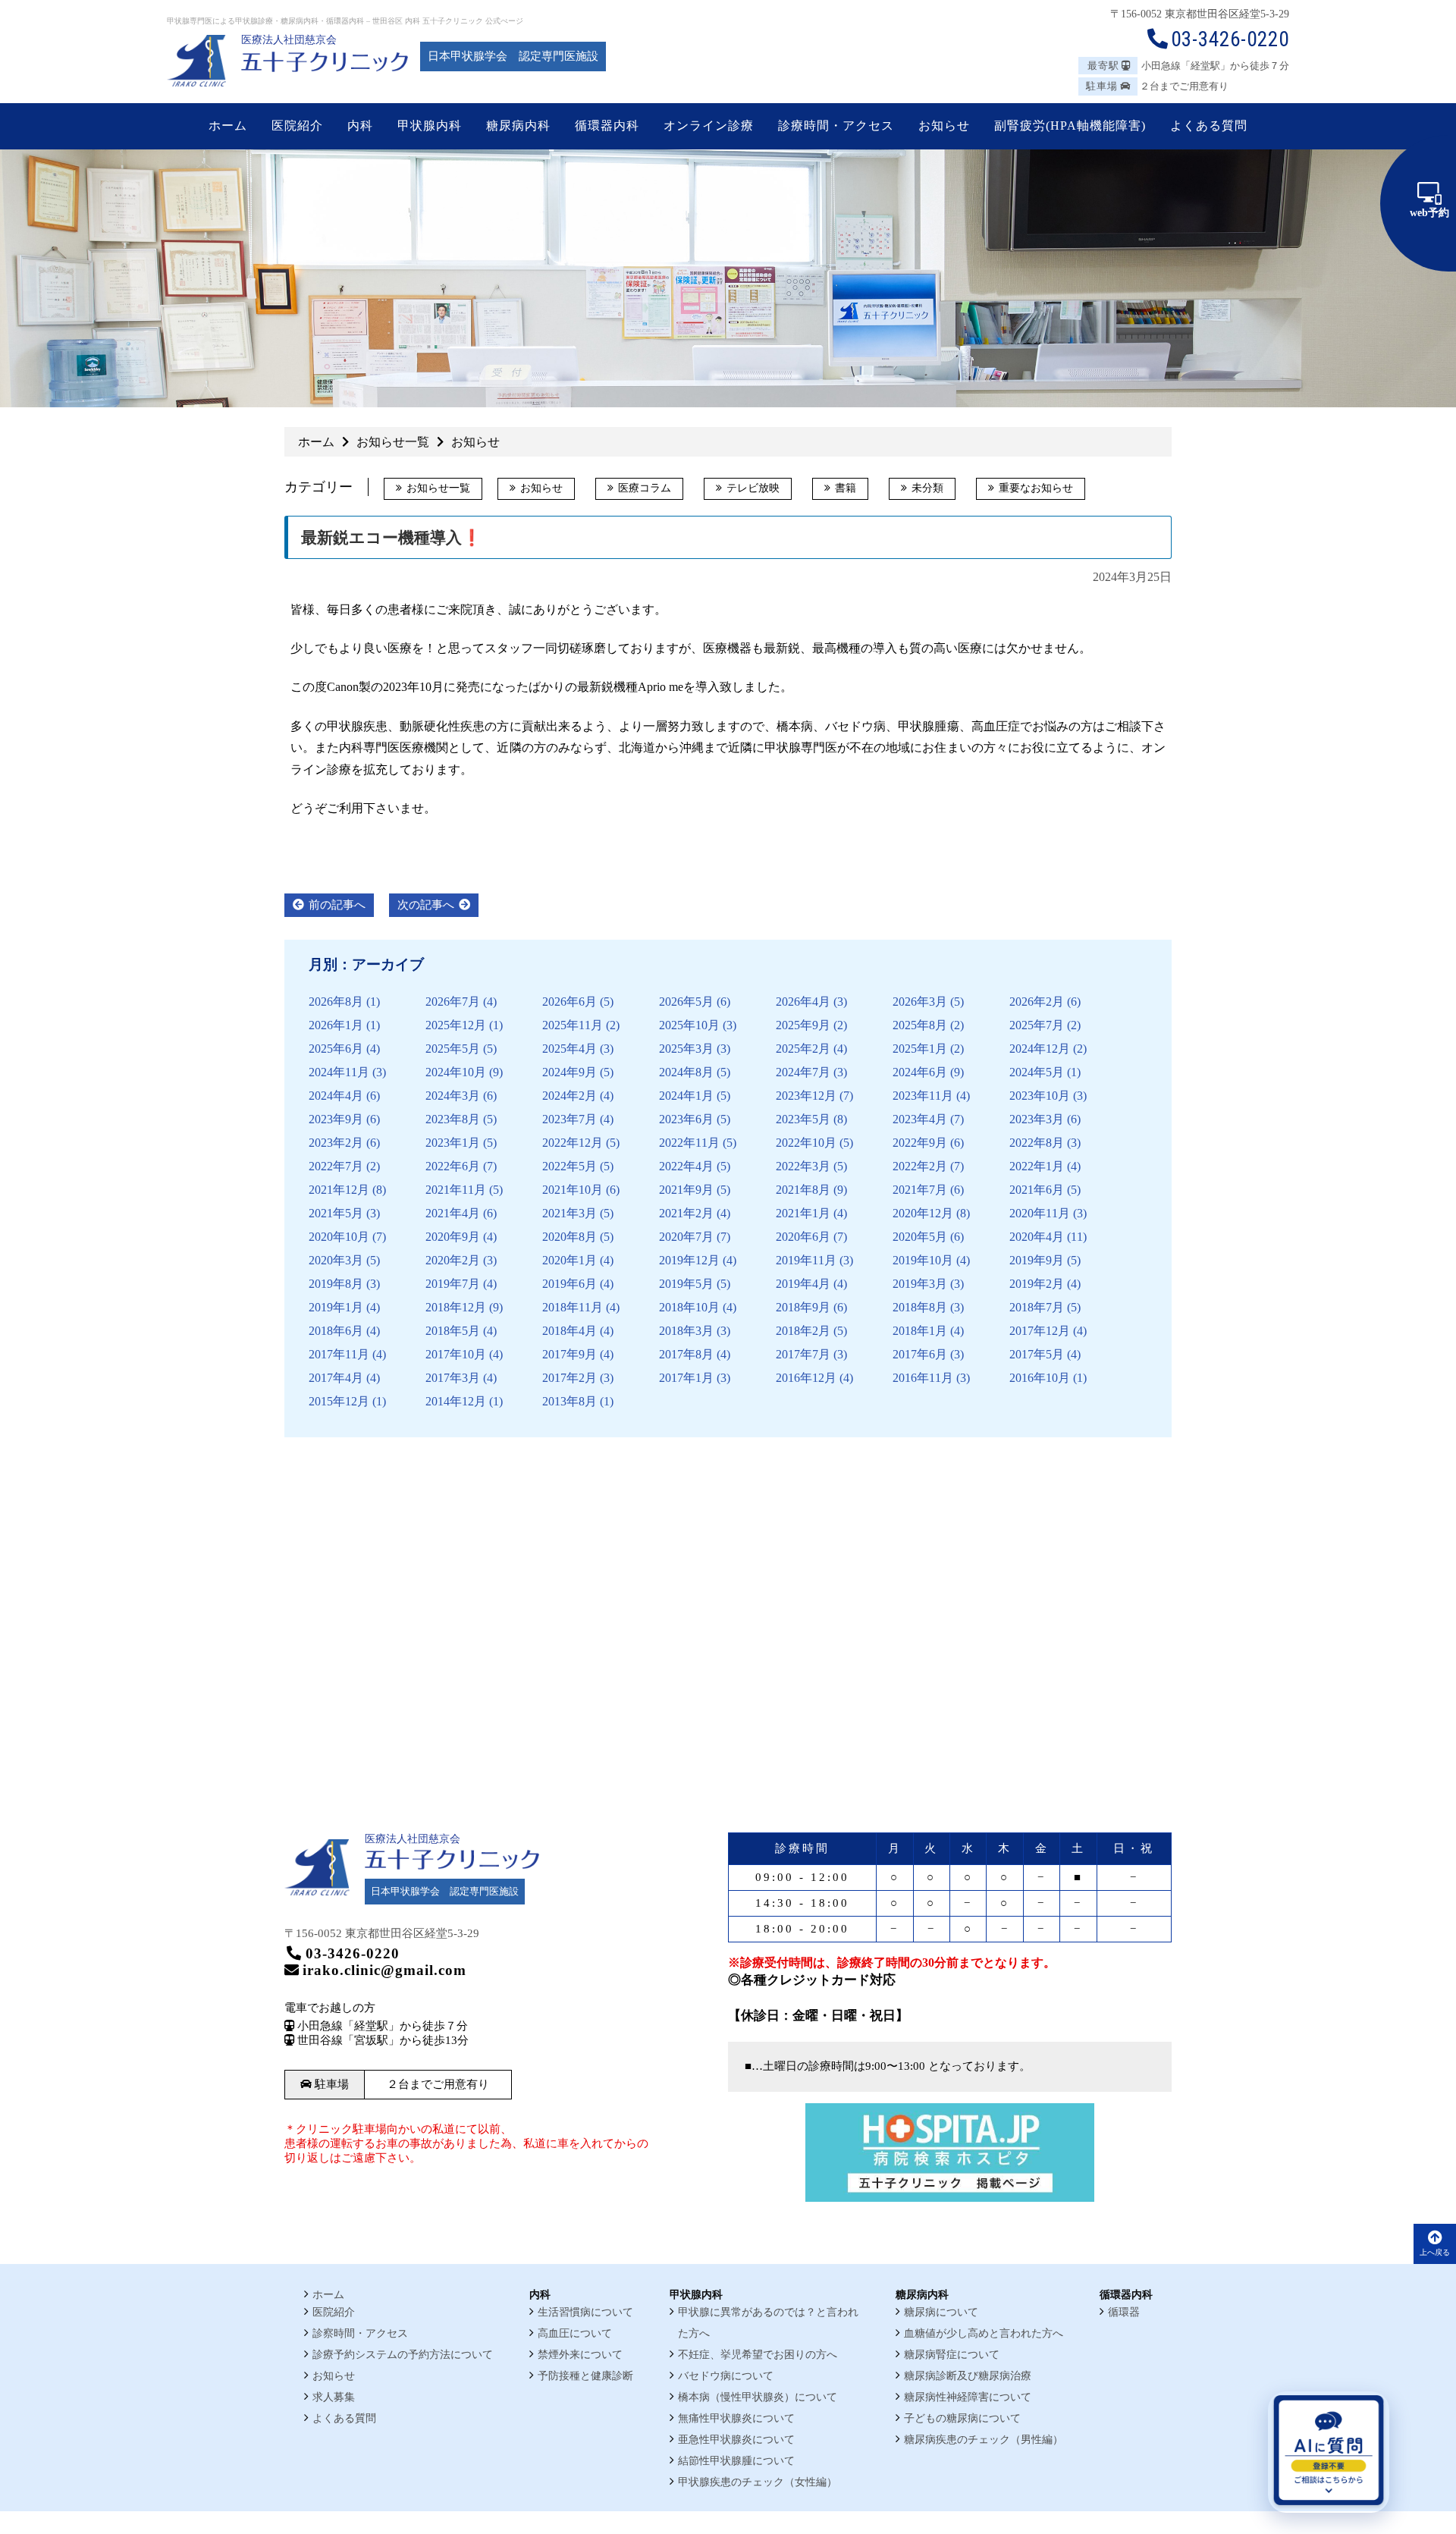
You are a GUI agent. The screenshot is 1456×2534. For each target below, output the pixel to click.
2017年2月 (570, 1378)
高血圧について (575, 2333)
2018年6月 (336, 1331)
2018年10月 (689, 1307)
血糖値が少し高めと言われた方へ (984, 2333)
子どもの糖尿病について (962, 2418)
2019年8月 (336, 1284)
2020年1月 (570, 1260)
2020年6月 (803, 1237)
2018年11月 (573, 1307)
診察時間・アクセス (360, 2333)
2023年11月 (923, 1096)
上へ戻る (1435, 2252)
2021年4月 (453, 1213)
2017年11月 (339, 1354)
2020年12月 (923, 1213)
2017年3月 (453, 1378)
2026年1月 (336, 1025)
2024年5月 (1037, 1072)
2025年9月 (803, 1025)
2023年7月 (570, 1119)
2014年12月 (456, 1401)
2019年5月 (686, 1284)
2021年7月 (920, 1190)
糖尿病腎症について (952, 2355)
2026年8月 (336, 1002)
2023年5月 (803, 1119)
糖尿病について (941, 2312)
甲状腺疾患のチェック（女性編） (758, 2482)
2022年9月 (920, 1143)
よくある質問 (344, 2418)
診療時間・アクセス (836, 126)
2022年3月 (803, 1166)
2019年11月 (806, 1260)
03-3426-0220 (1230, 39)
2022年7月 (336, 1166)
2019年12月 (689, 1260)
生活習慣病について (585, 2312)
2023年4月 (920, 1119)
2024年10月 (456, 1072)
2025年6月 (336, 1049)
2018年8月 (920, 1307)
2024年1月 (686, 1096)
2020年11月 (1040, 1213)
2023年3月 (1037, 1119)
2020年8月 (570, 1237)
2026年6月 (570, 1002)
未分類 (927, 488)
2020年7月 (686, 1237)
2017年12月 (1040, 1331)
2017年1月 (686, 1378)
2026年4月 (803, 1002)
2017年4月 (336, 1378)
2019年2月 (1037, 1284)
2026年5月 (686, 1002)
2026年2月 (1037, 1002)
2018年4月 (570, 1331)
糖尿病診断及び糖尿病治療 (968, 2376)
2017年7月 (803, 1354)
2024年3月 (453, 1096)
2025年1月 (920, 1049)
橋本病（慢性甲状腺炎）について (758, 2397)
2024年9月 (570, 1072)
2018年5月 (453, 1331)
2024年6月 (920, 1072)
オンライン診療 (709, 126)
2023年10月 (1040, 1096)
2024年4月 (336, 1096)
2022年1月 (1037, 1166)
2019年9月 (1037, 1260)
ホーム (228, 126)
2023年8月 (453, 1119)
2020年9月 (453, 1237)
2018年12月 (456, 1307)
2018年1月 (920, 1331)
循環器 (1124, 2312)
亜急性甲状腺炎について (736, 2440)
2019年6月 (570, 1284)
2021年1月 (803, 1213)
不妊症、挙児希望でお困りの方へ (758, 2355)
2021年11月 (456, 1190)
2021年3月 (570, 1213)
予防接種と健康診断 (585, 2376)
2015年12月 (339, 1401)
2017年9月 (570, 1354)
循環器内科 (607, 126)
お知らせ (541, 488)
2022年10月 (806, 1143)
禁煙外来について (580, 2355)
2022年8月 (1037, 1143)
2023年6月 (686, 1119)
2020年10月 (339, 1237)
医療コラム (645, 488)
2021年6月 (1037, 1190)
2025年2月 (803, 1049)
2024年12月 (1040, 1049)
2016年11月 (923, 1378)
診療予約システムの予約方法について (403, 2355)
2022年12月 (573, 1143)
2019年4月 (803, 1284)
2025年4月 (570, 1049)
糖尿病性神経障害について (968, 2397)
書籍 (846, 488)
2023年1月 (453, 1143)
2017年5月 (1037, 1354)
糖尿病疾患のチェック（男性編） (984, 2440)
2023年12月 (806, 1096)
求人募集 (334, 2397)
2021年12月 (339, 1190)
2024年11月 (339, 1072)
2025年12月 (456, 1025)
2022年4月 (686, 1166)
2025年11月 (573, 1025)
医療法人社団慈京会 (289, 40)
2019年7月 (453, 1284)
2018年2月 (803, 1331)
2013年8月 (570, 1401)
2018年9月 (803, 1307)
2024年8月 (686, 1072)
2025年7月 (1037, 1025)
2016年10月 (1040, 1378)
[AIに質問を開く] (1329, 2452)
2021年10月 (573, 1190)
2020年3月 (336, 1260)
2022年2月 (920, 1166)
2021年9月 (686, 1190)
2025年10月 (689, 1025)
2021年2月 (686, 1213)
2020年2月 (453, 1260)
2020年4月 (1037, 1237)
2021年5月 (336, 1213)
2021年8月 (803, 1190)
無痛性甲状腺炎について (736, 2418)
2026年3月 (920, 1002)
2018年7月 (1037, 1307)
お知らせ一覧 (438, 488)
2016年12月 (806, 1378)
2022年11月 (689, 1143)
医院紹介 (334, 2312)
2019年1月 (336, 1307)
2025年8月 (920, 1025)
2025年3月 (686, 1049)
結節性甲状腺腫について (736, 2461)
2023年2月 (336, 1143)
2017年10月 (456, 1354)
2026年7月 (453, 1002)
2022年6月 (453, 1166)
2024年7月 (803, 1072)
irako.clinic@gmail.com (384, 1970)
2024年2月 (570, 1096)
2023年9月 (336, 1119)
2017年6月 (920, 1354)
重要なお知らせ (1036, 488)
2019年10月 (923, 1260)
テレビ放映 (753, 488)
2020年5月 (920, 1237)
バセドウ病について (726, 2376)
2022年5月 (570, 1166)
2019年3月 (920, 1284)
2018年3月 (686, 1331)
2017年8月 (686, 1354)
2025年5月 (453, 1049)
